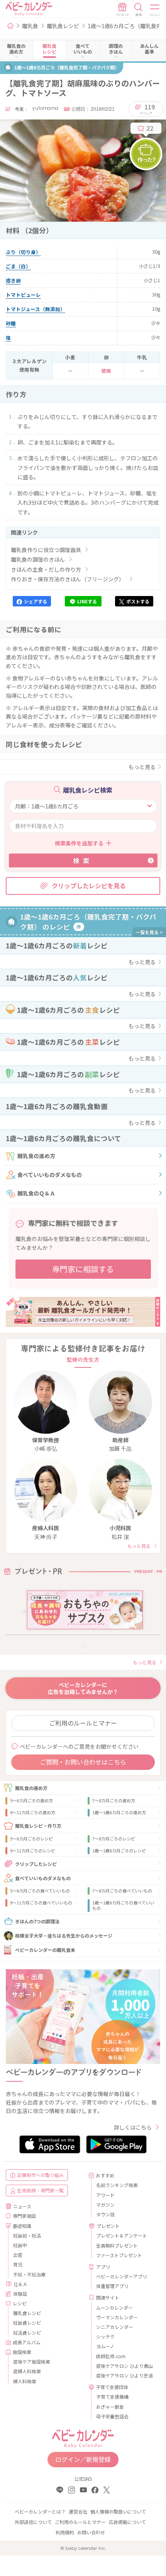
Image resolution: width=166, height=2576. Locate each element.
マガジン (105, 2205)
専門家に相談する (83, 1269)
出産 (18, 2255)
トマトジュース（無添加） (36, 309)
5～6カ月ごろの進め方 (31, 1800)
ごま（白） (18, 266)
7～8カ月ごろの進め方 (114, 1800)
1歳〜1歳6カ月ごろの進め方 (119, 1812)
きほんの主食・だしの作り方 (46, 569)
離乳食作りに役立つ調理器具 (46, 550)
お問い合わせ (91, 2532)
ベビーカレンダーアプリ (122, 2276)
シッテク (105, 2336)
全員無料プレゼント (117, 2245)
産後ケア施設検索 (32, 2361)
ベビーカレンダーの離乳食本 (45, 1950)
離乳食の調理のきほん (38, 559)
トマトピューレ (23, 295)
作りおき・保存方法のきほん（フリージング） (68, 579)
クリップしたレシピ (36, 1864)
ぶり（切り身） (23, 252)
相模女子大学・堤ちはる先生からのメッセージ (64, 1935)
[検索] (139, 10)
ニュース (22, 2206)
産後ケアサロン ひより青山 (124, 2366)
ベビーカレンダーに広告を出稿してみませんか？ (83, 1688)
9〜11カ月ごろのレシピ (33, 1850)
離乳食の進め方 (36, 1156)
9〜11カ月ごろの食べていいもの (41, 1903)
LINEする (87, 601)
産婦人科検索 (27, 2371)
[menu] (155, 10)
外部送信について (33, 2522)
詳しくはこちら (133, 2127)
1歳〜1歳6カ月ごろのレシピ (119, 1850)
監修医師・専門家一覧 (41, 2190)
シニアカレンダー (115, 2327)
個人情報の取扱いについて (118, 2511)
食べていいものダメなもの (50, 1175)
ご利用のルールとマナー (83, 1723)
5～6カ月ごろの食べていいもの (40, 1891)
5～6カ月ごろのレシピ (31, 1839)
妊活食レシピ (27, 2333)
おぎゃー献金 (110, 2407)
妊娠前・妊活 (27, 2235)
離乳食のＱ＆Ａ (36, 1193)
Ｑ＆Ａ (20, 2284)
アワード (105, 2195)
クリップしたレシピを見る (89, 886)
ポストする (138, 601)
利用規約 (65, 2532)
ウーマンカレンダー (117, 2317)
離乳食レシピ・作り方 (38, 1826)
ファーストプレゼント (119, 2255)
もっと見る (142, 767)
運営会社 (78, 2511)
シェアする (36, 601)
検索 (83, 860)
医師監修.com (111, 2356)
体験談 (20, 2294)
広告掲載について (127, 2522)
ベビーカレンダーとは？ (40, 2511)
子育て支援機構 (112, 2397)
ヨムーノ (105, 2346)
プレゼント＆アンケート (122, 2235)
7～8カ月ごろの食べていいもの (122, 1891)
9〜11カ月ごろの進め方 (33, 1812)
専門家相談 (24, 2216)
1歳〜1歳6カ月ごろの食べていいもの (123, 1905)
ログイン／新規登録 (83, 2459)
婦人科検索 (25, 2381)
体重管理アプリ (112, 2286)
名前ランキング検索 (117, 2185)
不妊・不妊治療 (29, 2274)
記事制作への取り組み (41, 2175)
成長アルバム (27, 2342)
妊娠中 (20, 2245)
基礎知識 (22, 2226)
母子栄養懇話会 (112, 2416)
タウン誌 (105, 2214)
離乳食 (30, 26)
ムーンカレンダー (114, 2307)
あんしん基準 (149, 49)
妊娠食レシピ (27, 2323)
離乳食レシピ (63, 26)
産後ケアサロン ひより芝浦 (124, 2375)
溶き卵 (13, 280)
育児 (18, 2264)
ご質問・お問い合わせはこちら (83, 1762)
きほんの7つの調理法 (37, 1921)
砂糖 (11, 323)
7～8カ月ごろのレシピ (114, 1839)
